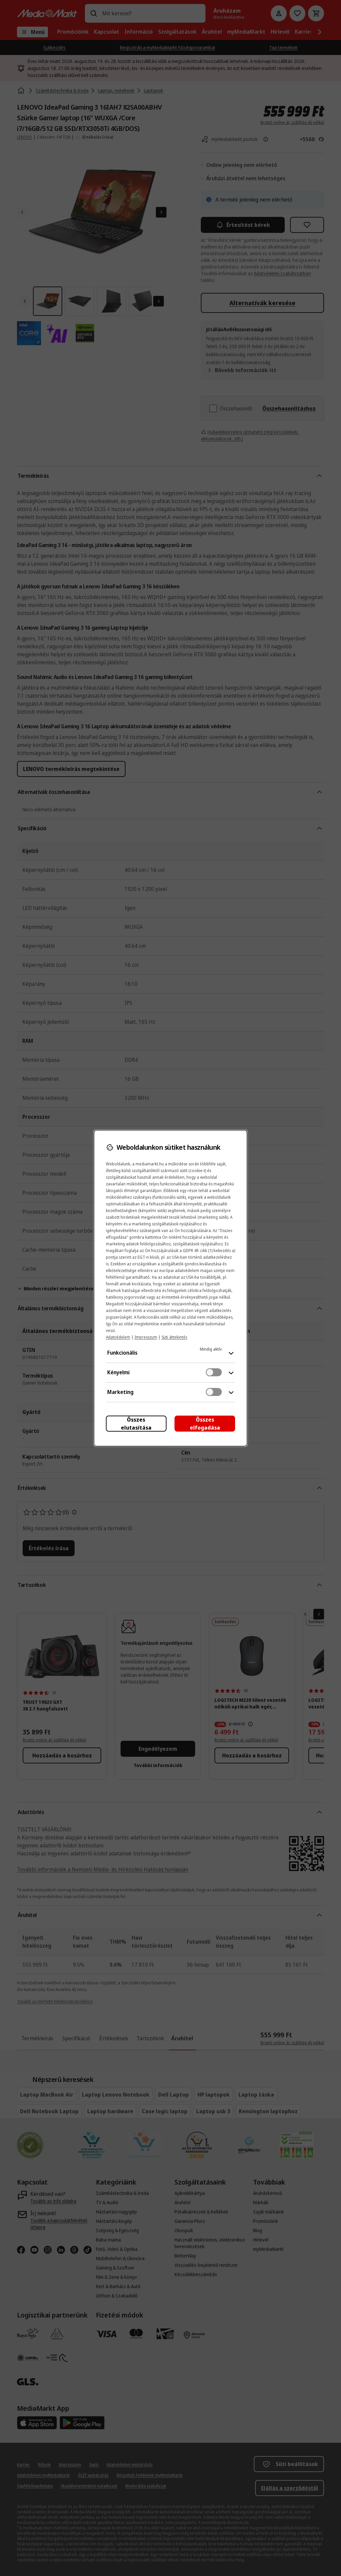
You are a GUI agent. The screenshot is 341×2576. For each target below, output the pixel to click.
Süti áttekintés (174, 1337)
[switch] (214, 1372)
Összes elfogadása (205, 1424)
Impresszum (146, 1337)
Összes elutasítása (136, 1424)
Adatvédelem (118, 1337)
